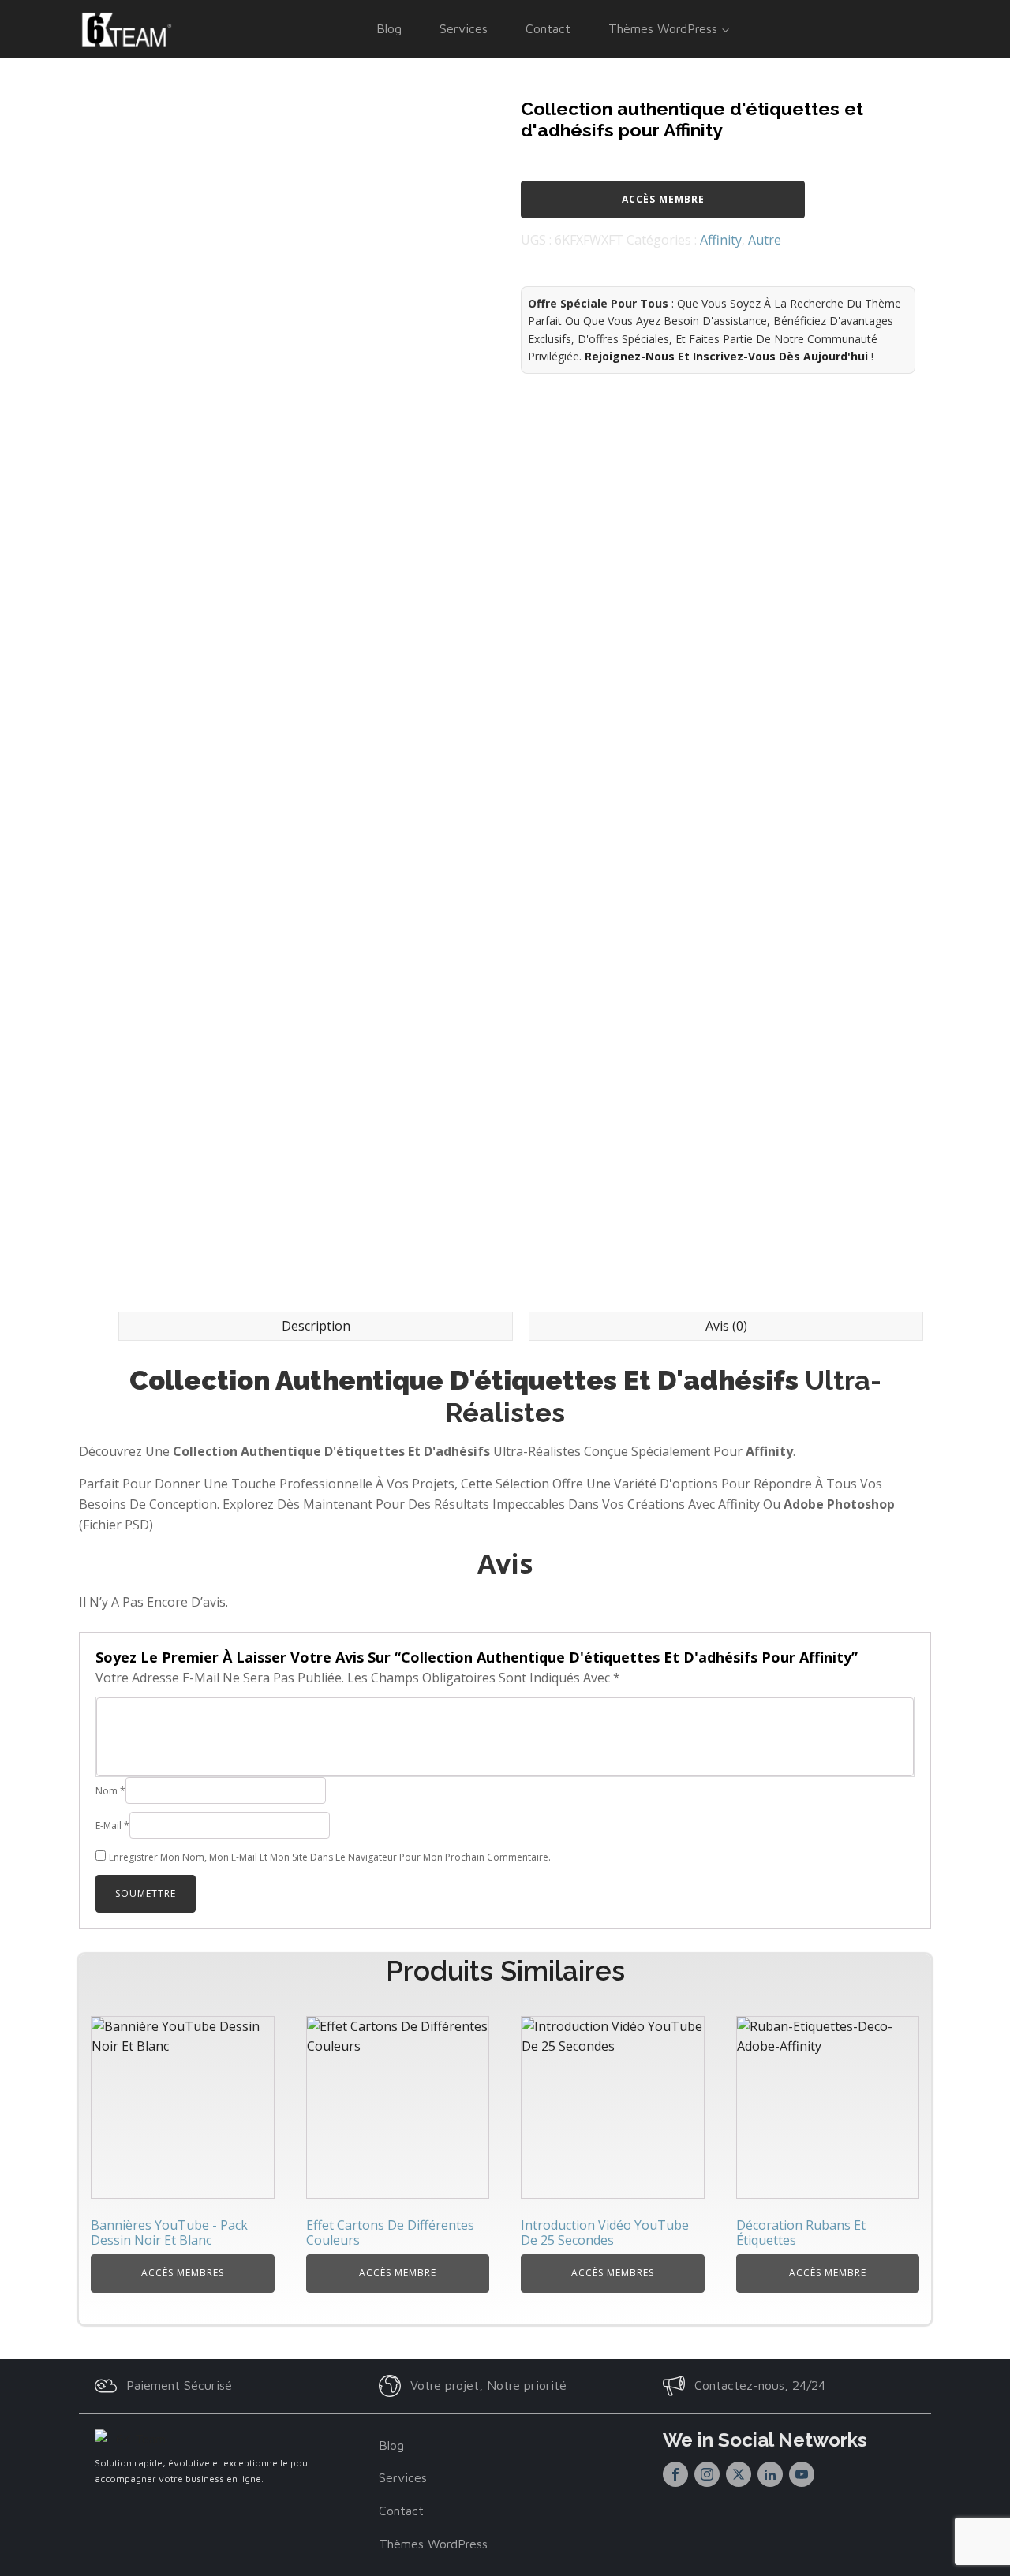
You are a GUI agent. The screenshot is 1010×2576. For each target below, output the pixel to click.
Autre (765, 240)
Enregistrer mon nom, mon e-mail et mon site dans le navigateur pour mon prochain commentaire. (330, 1857)
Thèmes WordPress (663, 28)
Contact (548, 28)
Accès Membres (183, 2273)
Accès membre (663, 199)
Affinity (721, 240)
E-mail (112, 1826)
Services (464, 28)
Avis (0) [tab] (726, 1326)
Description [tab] (316, 1326)
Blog (389, 28)
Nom (110, 1791)
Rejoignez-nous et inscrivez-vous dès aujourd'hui (726, 356)
